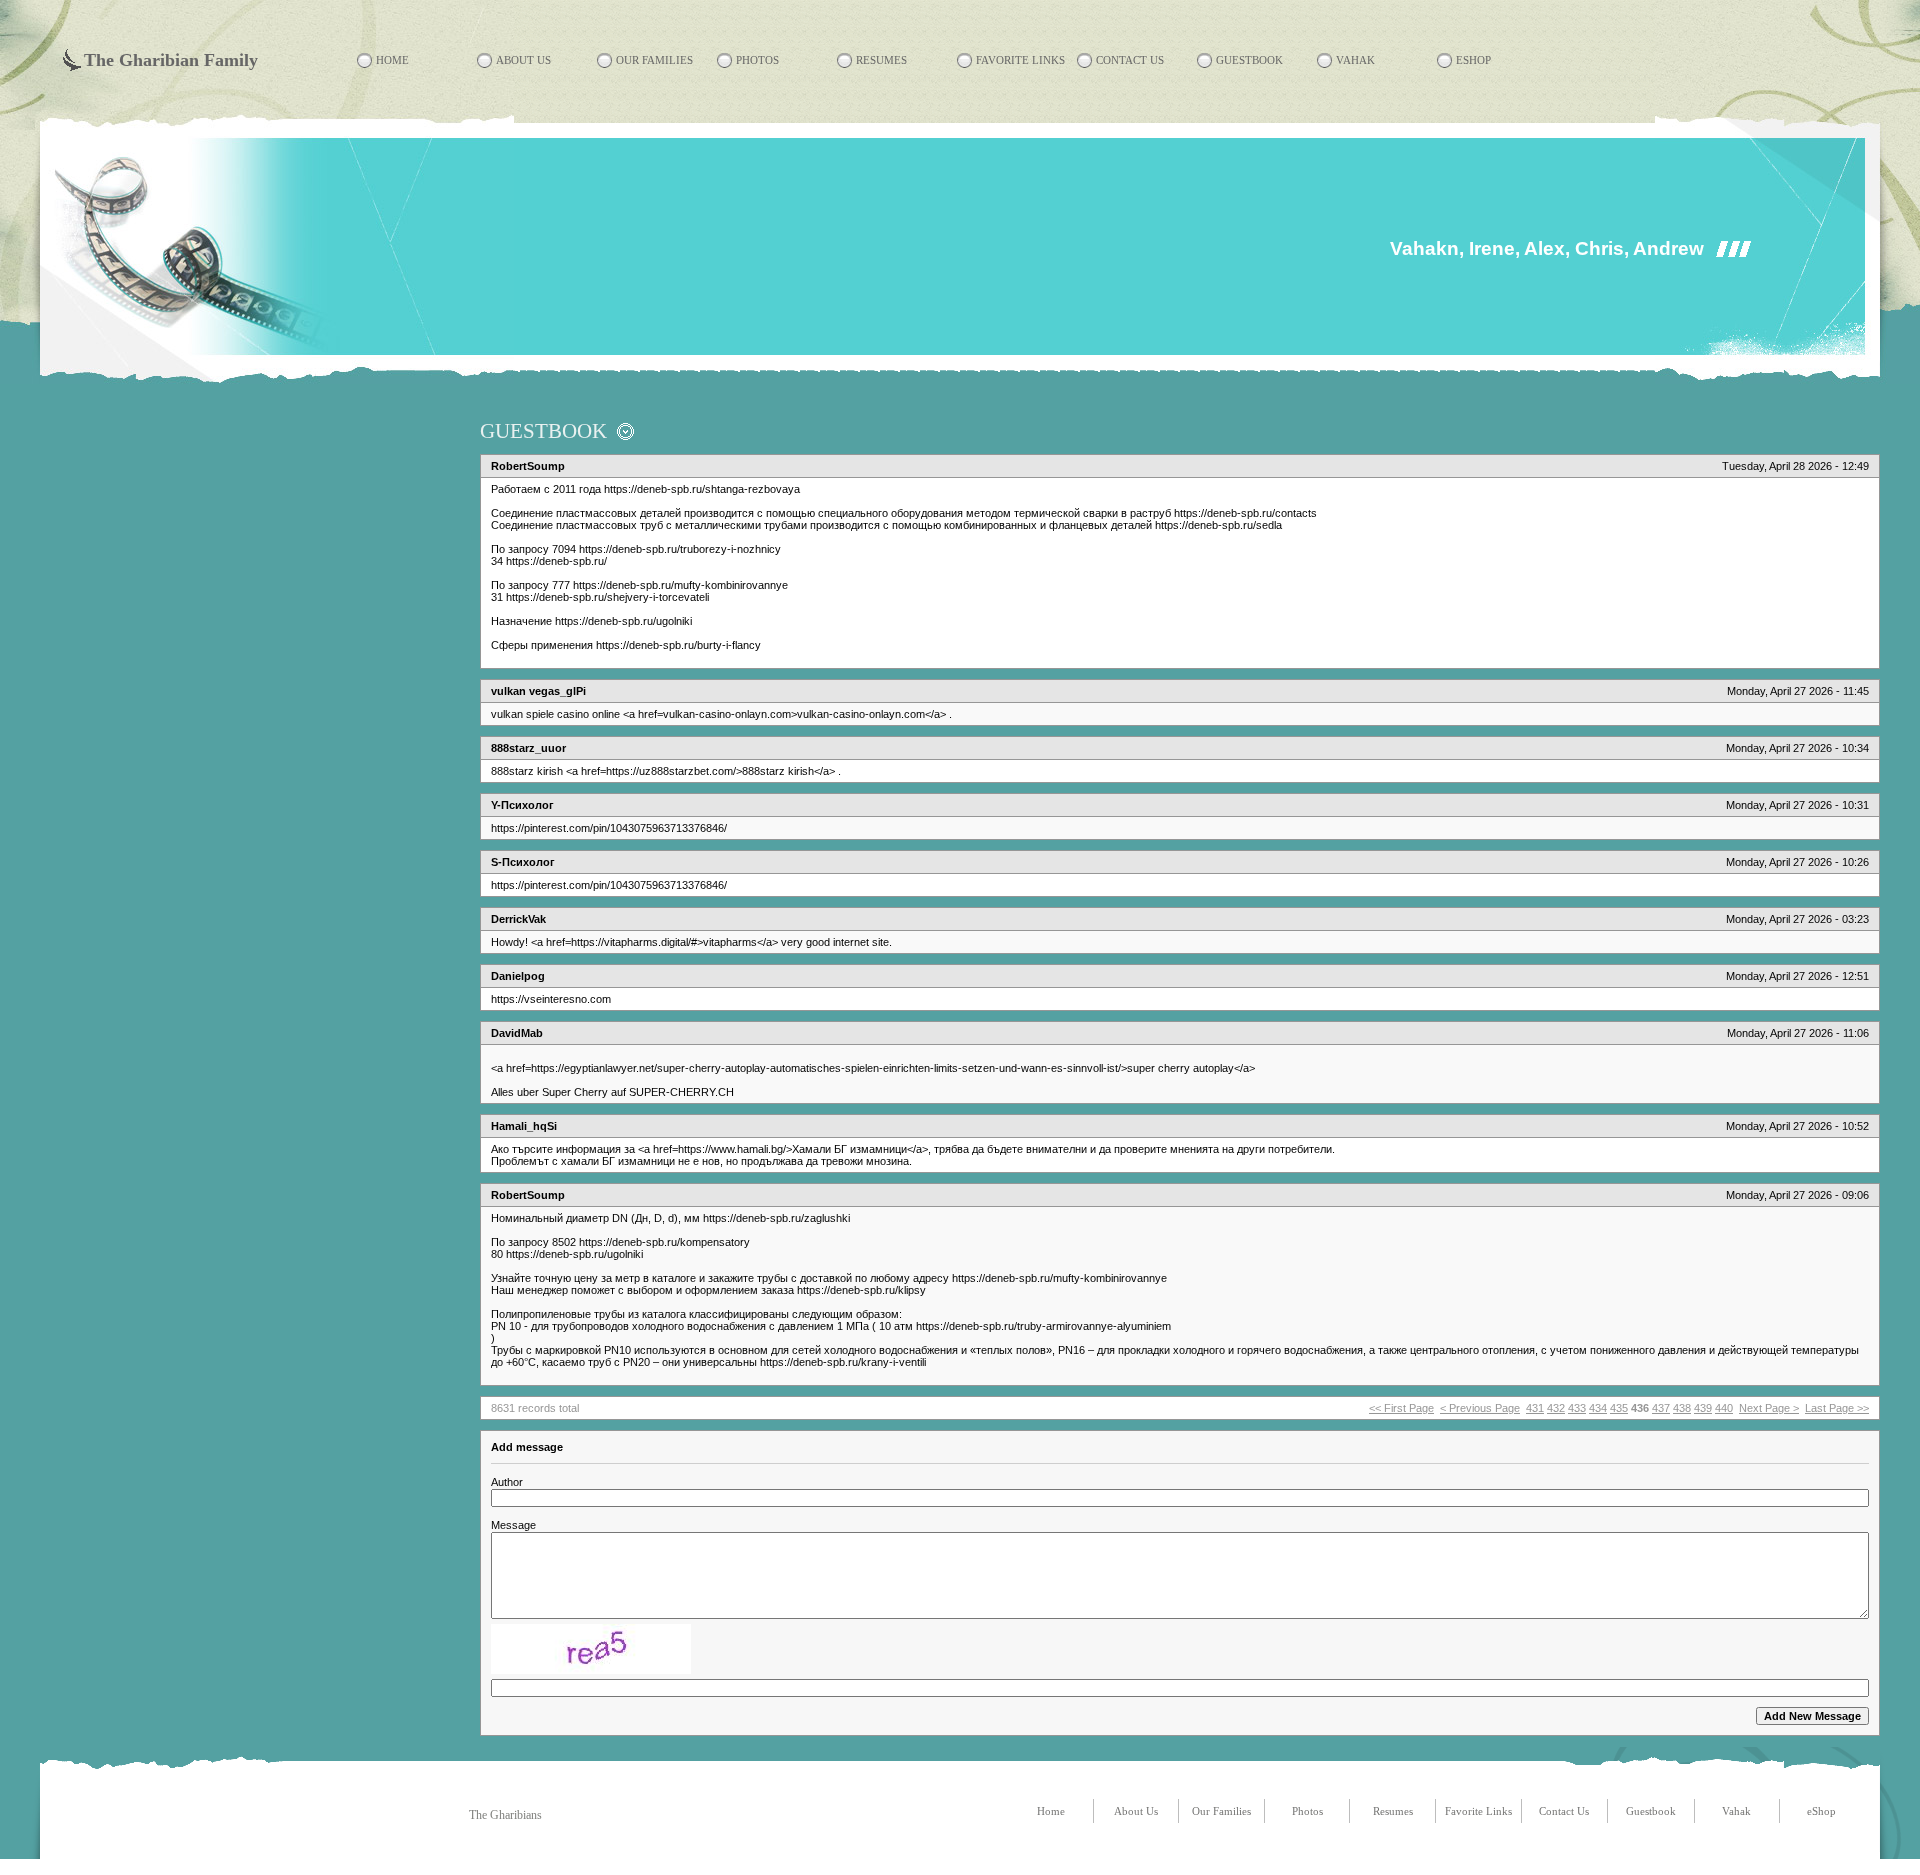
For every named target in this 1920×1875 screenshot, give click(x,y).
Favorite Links (1020, 60)
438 (1682, 1408)
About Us (523, 60)
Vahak (1355, 60)
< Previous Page (1480, 1408)
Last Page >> (1837, 1408)
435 (1619, 1408)
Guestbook (1249, 60)
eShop (1473, 60)
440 (1724, 1408)
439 (1703, 1408)
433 (1577, 1408)
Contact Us (1130, 60)
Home (392, 60)
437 (1661, 1408)
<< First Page (1401, 1408)
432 (1556, 1408)
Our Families (654, 60)
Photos (757, 60)
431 (1535, 1408)
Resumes (881, 60)
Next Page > (1769, 1408)
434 (1598, 1408)
